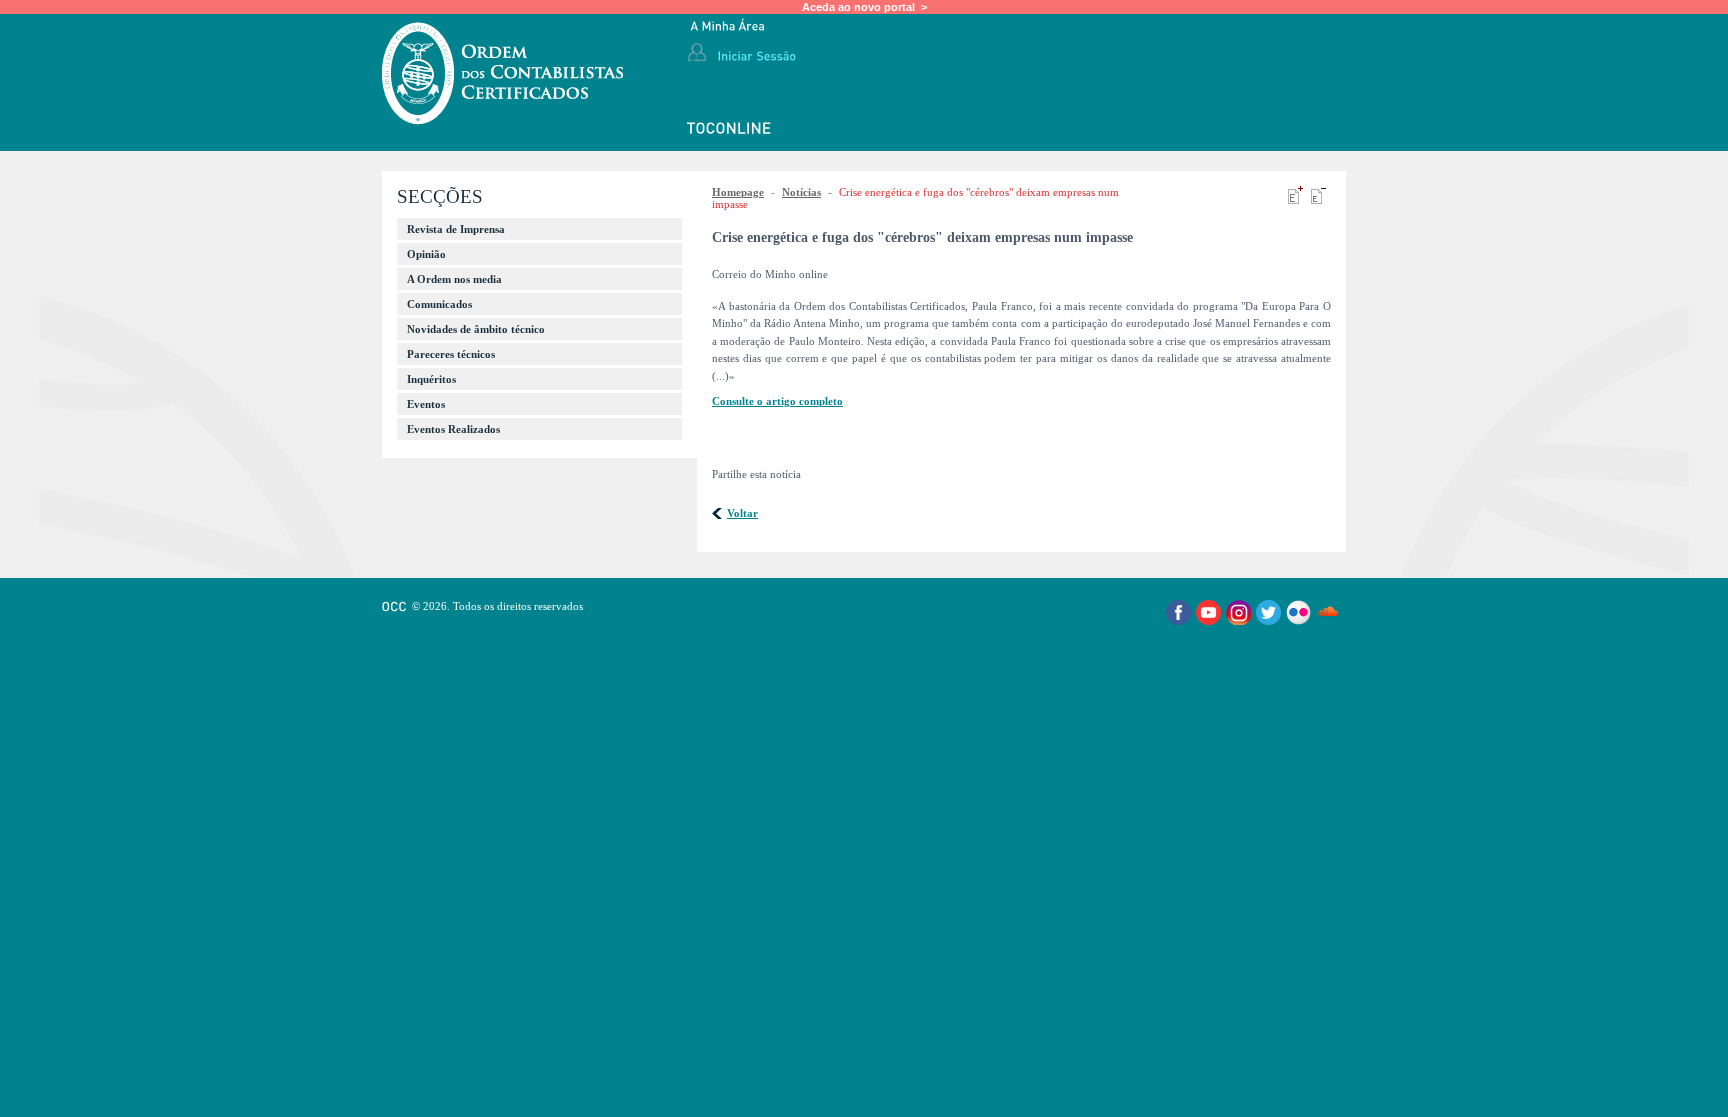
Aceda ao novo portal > (864, 7)
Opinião (426, 254)
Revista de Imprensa (456, 229)
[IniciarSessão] (756, 55)
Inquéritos (431, 379)
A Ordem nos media (454, 279)
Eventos (426, 404)
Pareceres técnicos (451, 354)
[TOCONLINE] (730, 129)
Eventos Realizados (453, 429)
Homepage (738, 192)
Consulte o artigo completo (777, 401)
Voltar (742, 513)
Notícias (801, 192)
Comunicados (439, 304)
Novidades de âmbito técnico (476, 329)
